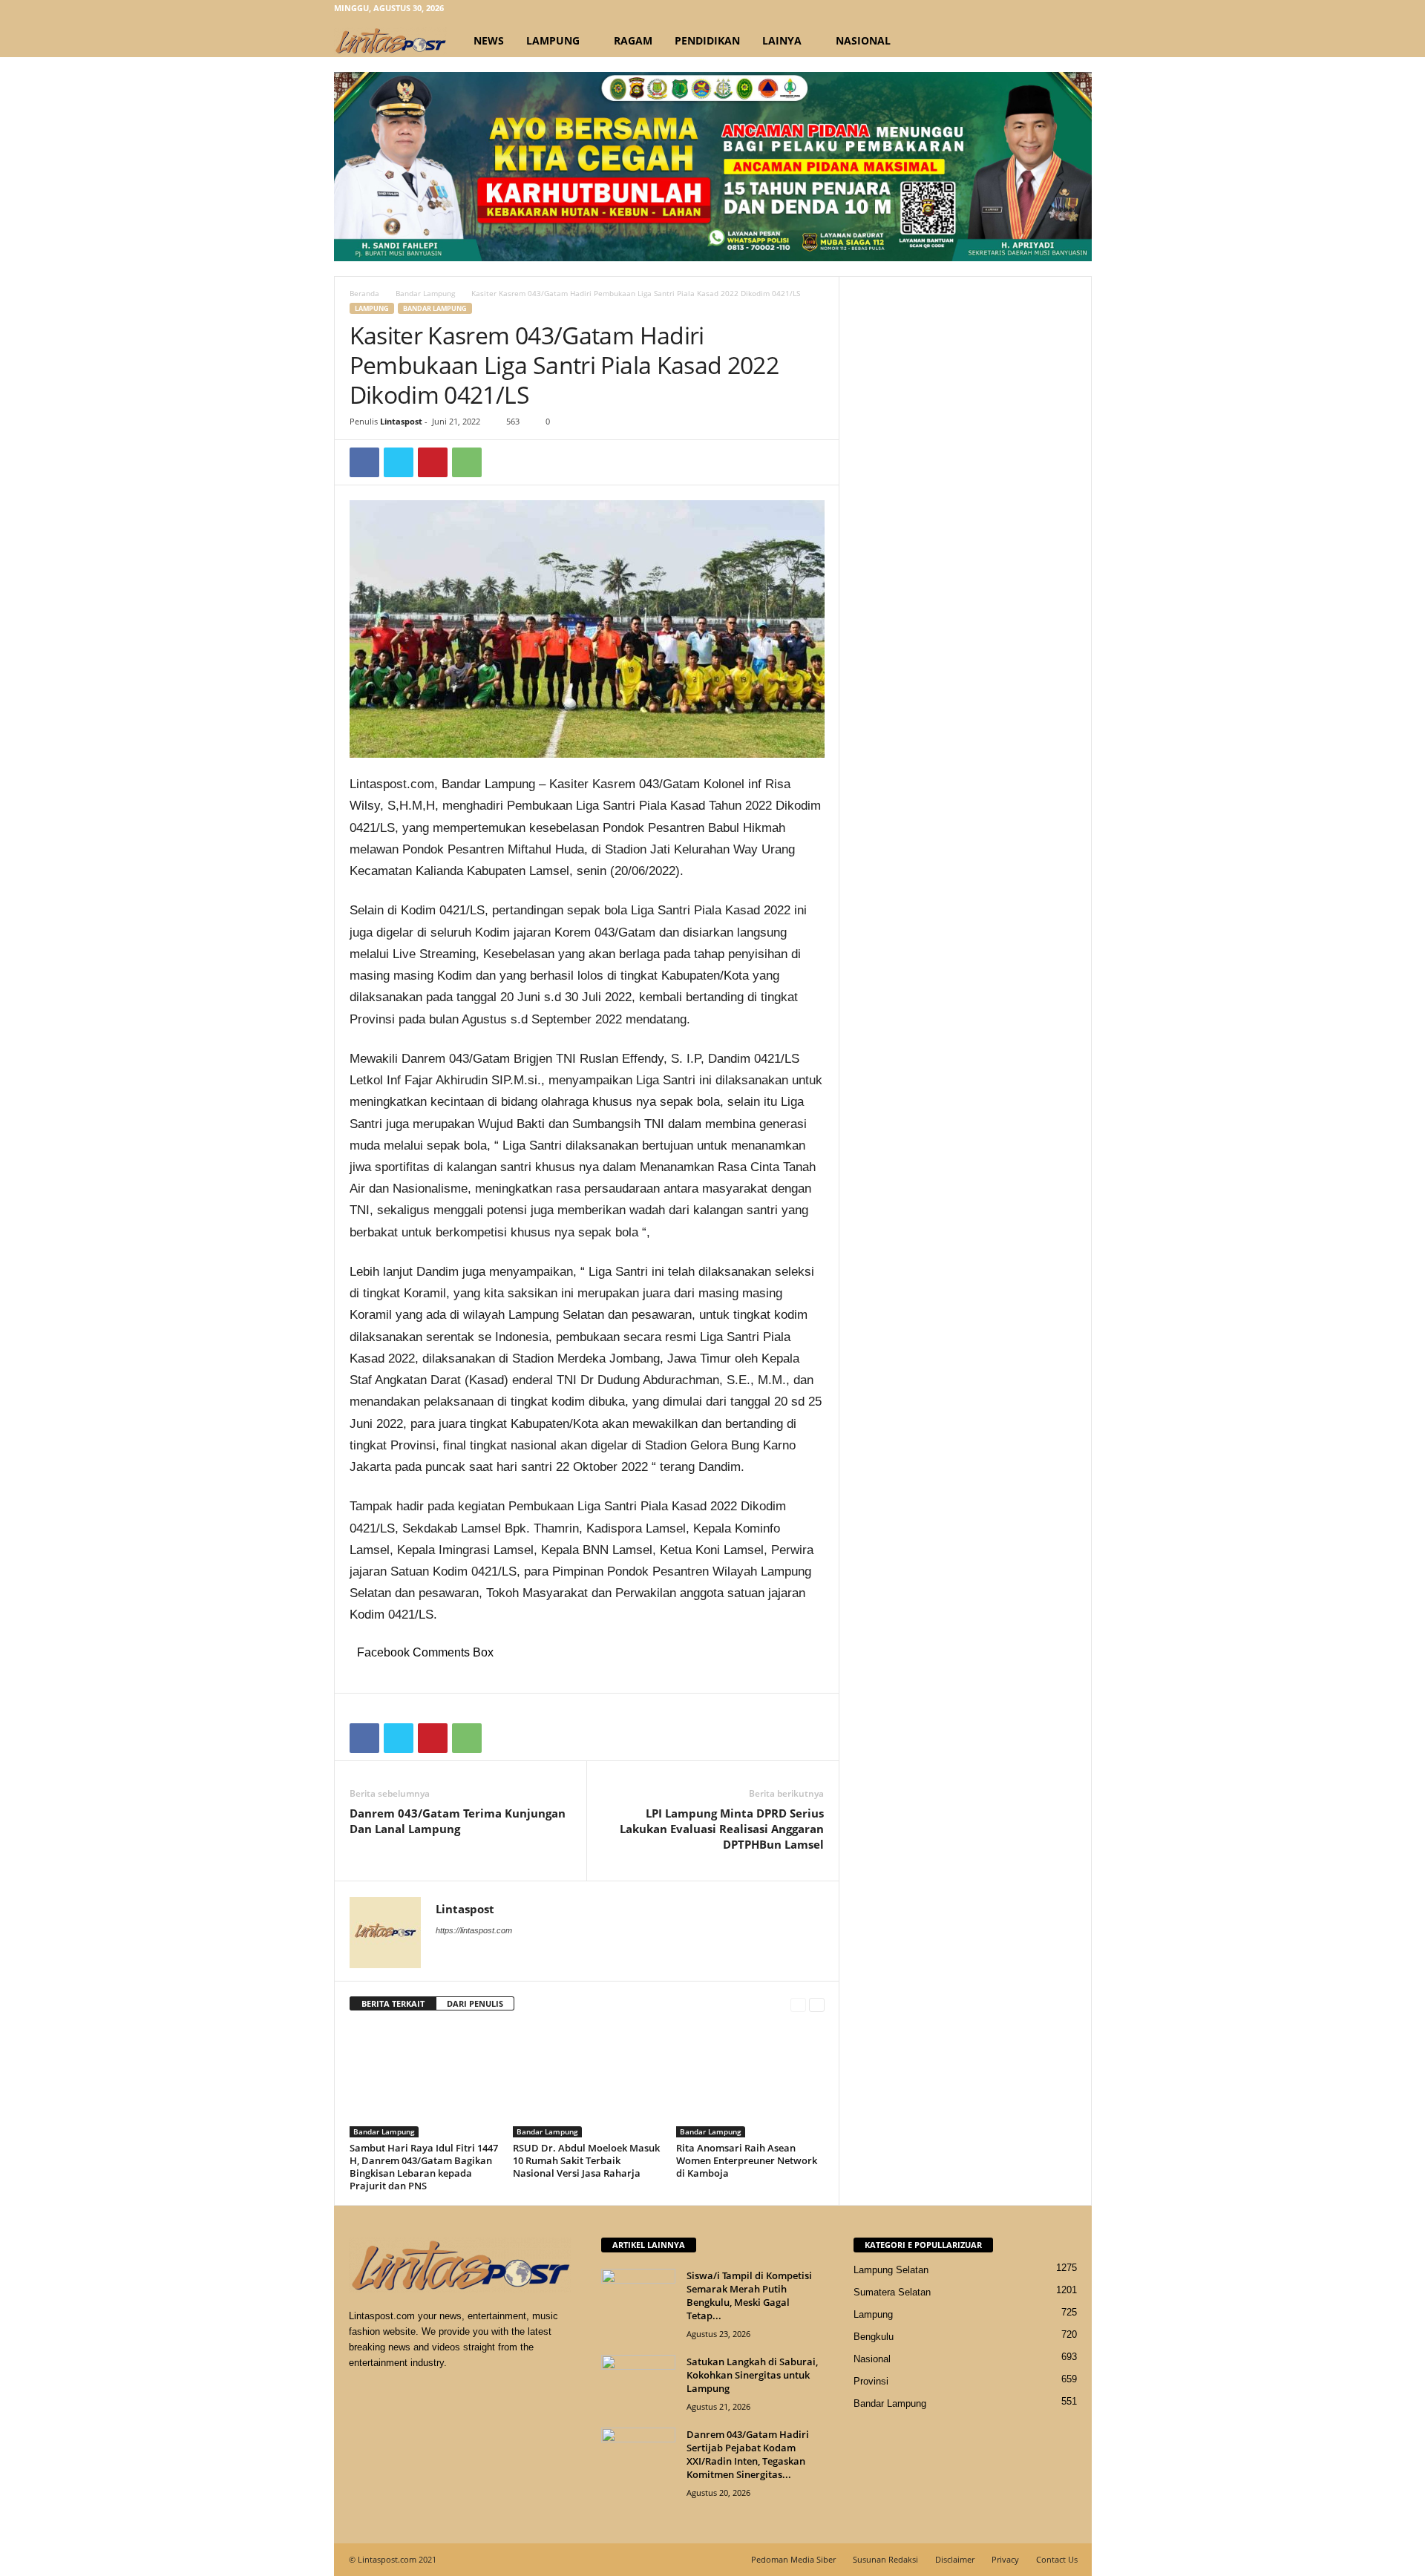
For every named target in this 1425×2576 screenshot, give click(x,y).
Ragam (633, 40)
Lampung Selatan (891, 2270)
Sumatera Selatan (892, 2292)
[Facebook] (1012, 11)
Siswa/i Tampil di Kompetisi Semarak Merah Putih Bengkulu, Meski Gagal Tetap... (749, 2295)
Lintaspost (401, 421)
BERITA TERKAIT (393, 2003)
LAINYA (782, 40)
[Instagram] (1035, 11)
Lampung (553, 40)
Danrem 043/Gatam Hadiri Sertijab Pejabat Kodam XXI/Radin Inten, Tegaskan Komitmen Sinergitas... (748, 2454)
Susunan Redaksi (885, 2559)
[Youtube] (1081, 11)
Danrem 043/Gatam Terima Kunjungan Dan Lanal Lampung (458, 1821)
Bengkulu (874, 2337)
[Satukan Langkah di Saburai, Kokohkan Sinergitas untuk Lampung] (638, 2383)
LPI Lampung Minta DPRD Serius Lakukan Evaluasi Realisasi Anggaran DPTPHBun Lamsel (722, 1829)
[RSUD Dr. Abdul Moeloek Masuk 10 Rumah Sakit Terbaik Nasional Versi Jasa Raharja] (587, 2082)
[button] (1069, 41)
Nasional (863, 40)
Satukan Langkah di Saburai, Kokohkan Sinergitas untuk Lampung (752, 2375)
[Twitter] (1058, 11)
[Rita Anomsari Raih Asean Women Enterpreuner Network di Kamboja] (750, 2082)
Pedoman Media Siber (793, 2559)
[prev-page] (798, 2004)
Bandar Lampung (425, 293)
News (489, 40)
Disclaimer (955, 2559)
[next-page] (817, 2004)
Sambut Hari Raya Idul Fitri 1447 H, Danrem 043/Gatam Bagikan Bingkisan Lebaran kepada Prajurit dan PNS (424, 2167)
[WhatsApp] (467, 462)
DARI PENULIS (475, 2003)
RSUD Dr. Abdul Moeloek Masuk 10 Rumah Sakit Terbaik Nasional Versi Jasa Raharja (586, 2160)
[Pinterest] (433, 462)
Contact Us (1057, 2559)
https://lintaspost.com (474, 1930)
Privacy (1005, 2559)
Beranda (364, 293)
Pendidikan (707, 40)
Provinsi (871, 2381)
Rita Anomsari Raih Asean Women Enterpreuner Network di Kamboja (747, 2160)
